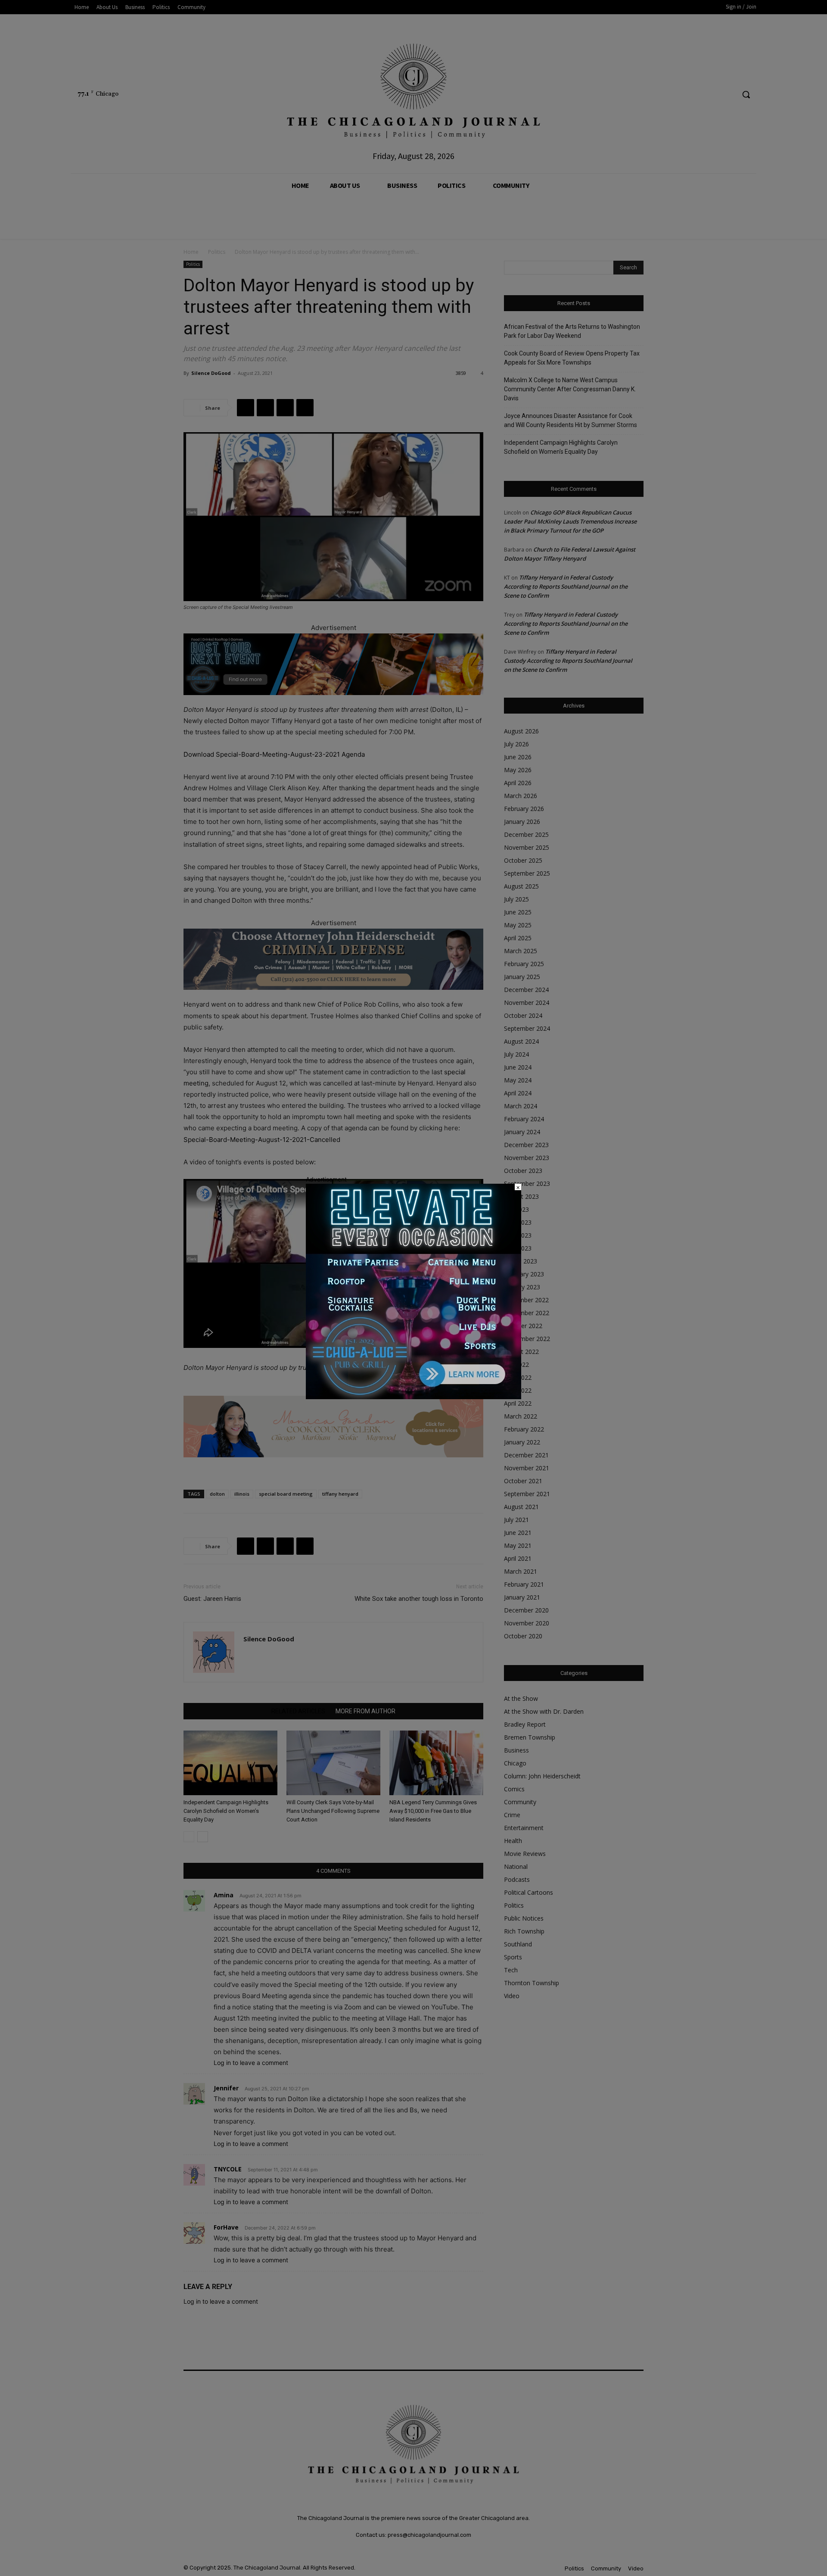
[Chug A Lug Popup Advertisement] (413, 1397)
